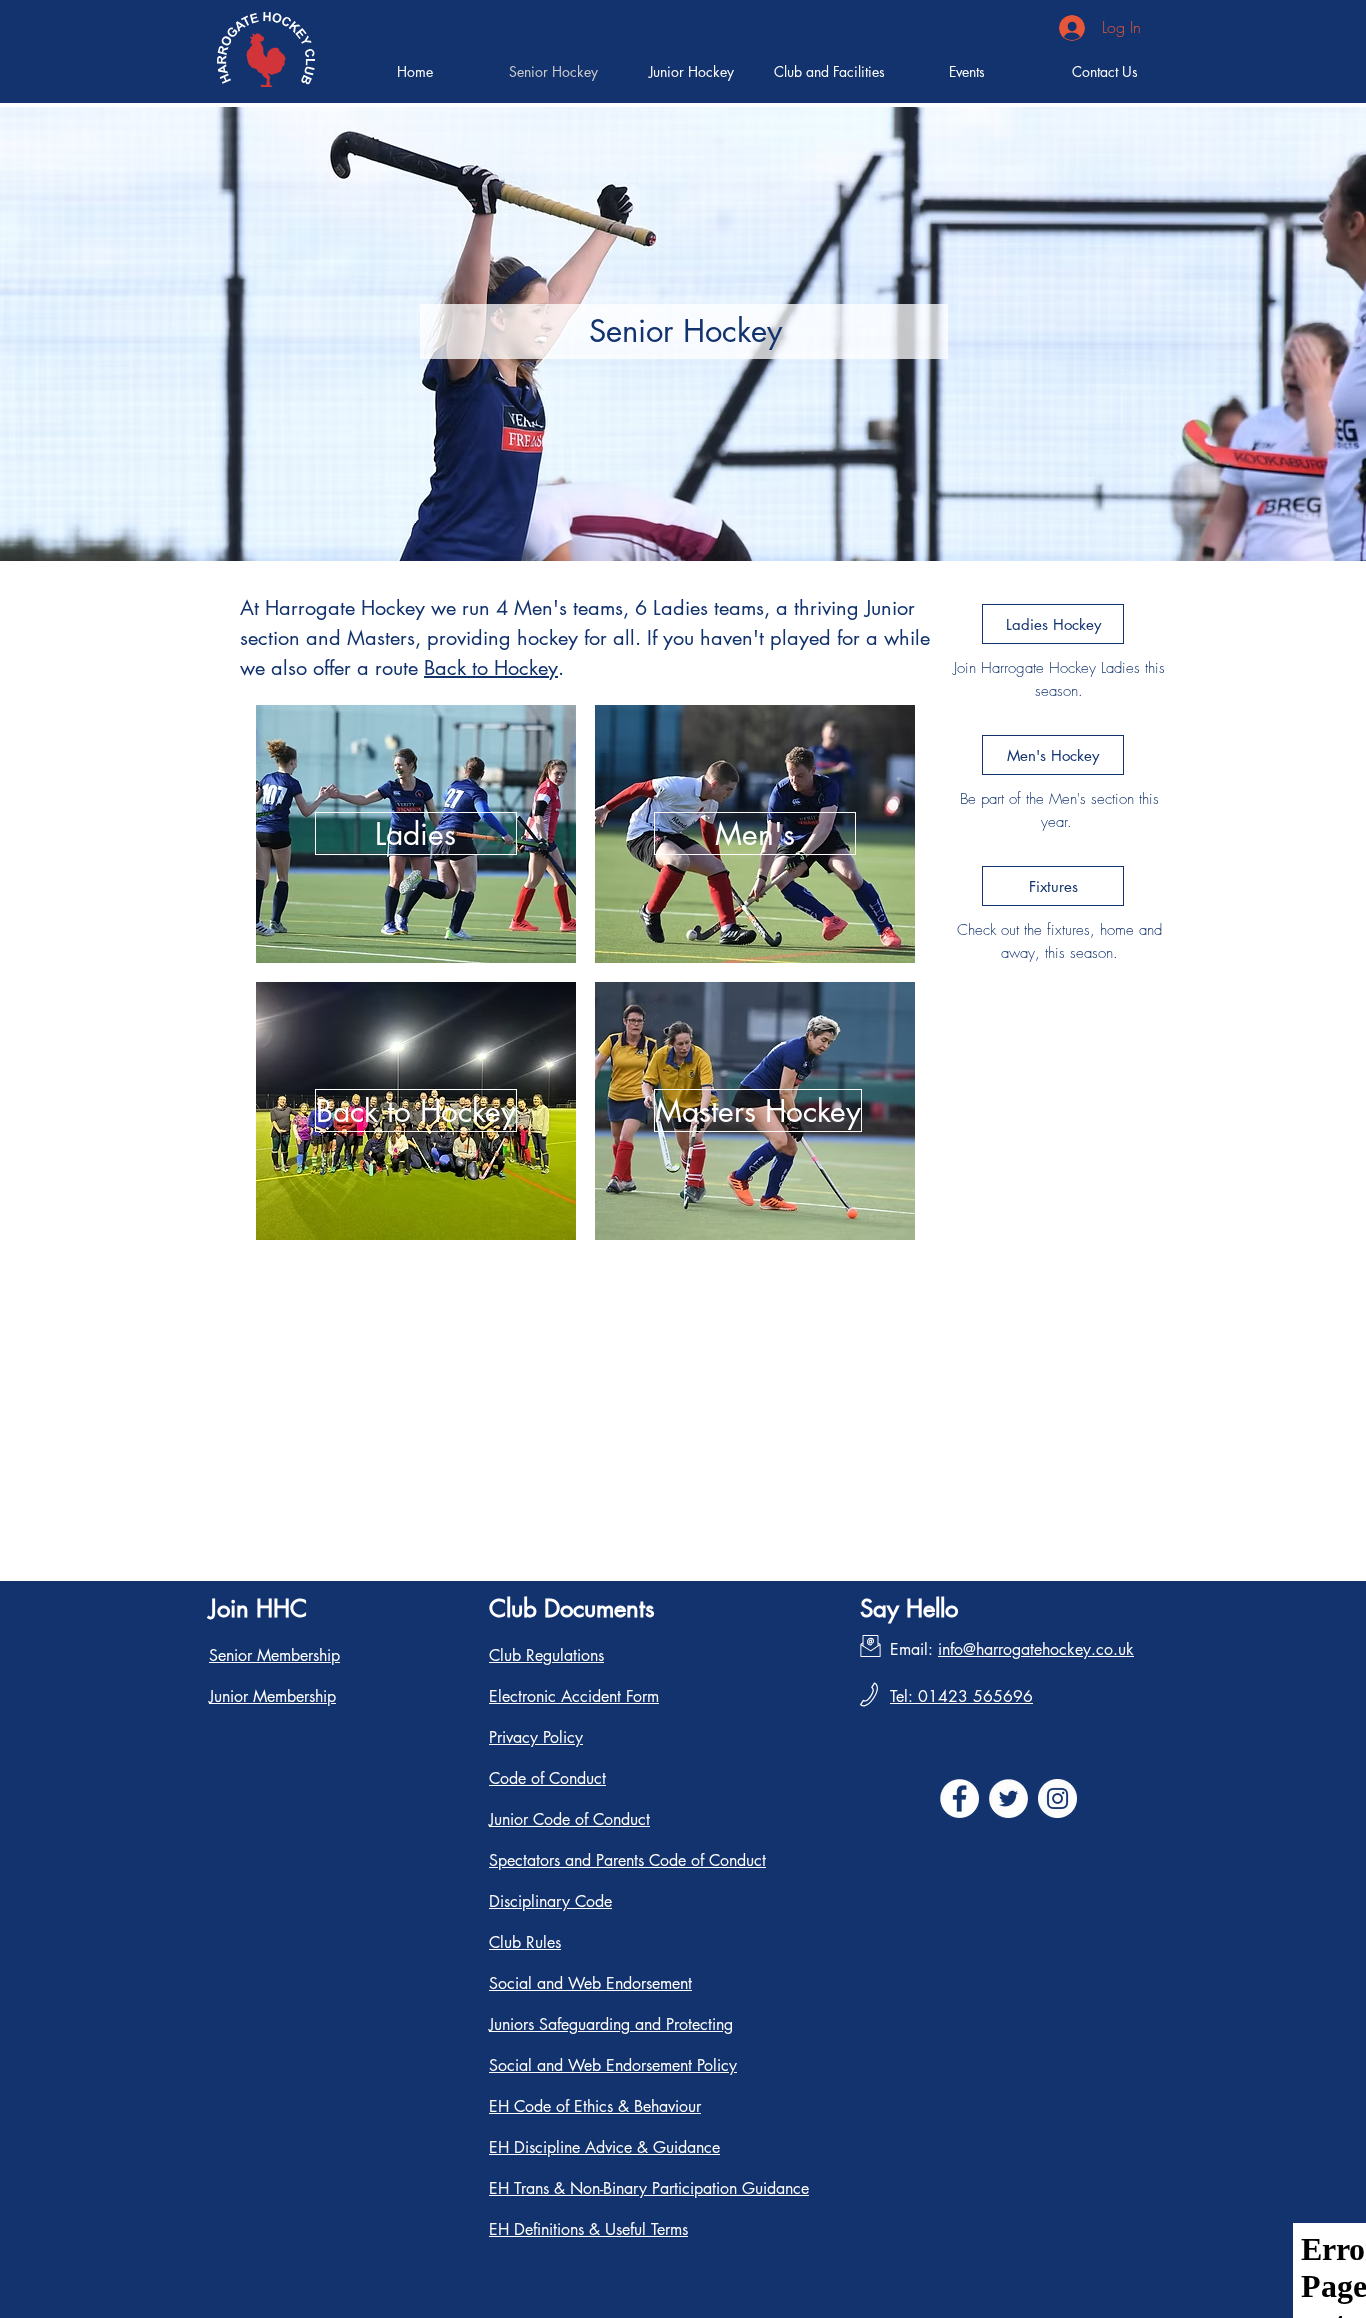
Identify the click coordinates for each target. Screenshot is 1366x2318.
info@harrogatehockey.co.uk (1036, 1649)
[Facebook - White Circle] (959, 1798)
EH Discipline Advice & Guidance (604, 2147)
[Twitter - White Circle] (1008, 1798)
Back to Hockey (491, 668)
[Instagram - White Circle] (1057, 1798)
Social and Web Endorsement (590, 1983)
